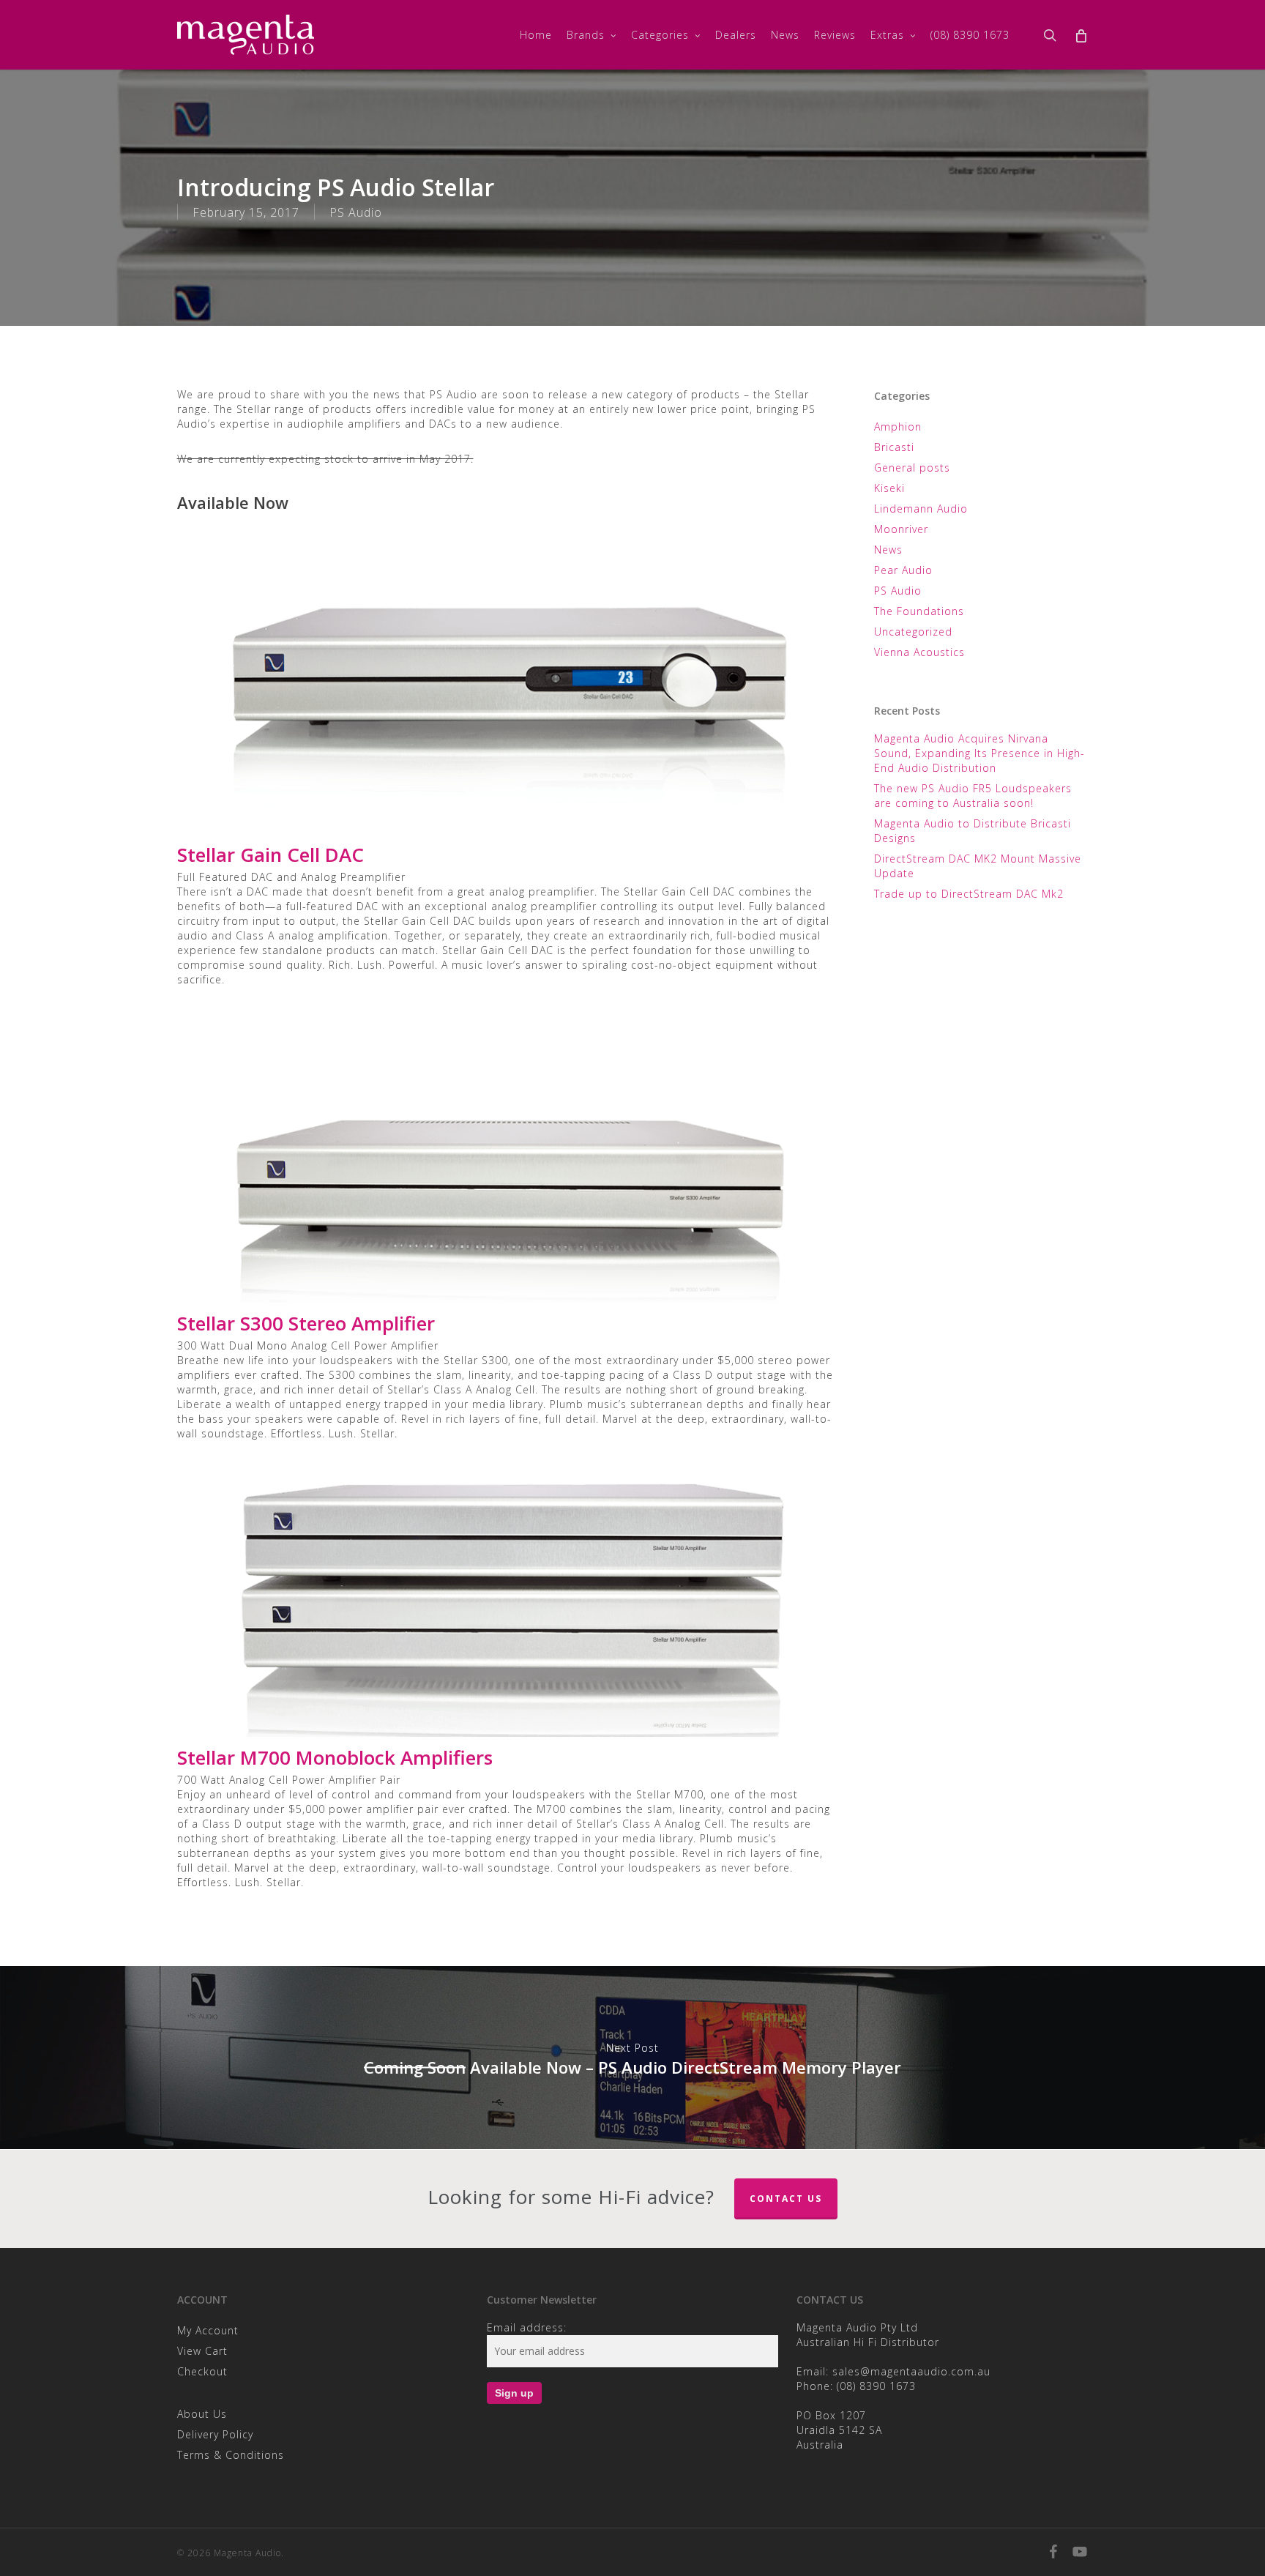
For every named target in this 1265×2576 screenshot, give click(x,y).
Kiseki (889, 488)
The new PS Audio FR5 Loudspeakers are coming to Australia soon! (973, 796)
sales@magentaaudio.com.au (911, 2371)
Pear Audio (903, 570)
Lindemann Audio (921, 509)
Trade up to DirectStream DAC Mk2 (969, 894)
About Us (202, 2414)
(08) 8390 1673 (876, 2386)
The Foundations (919, 611)
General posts (912, 468)
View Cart (202, 2351)
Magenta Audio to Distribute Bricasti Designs (973, 831)
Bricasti (894, 447)
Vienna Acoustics (919, 652)
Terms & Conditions (231, 2455)
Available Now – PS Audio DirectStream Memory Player (632, 2058)
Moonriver (901, 529)
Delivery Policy (215, 2434)
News (888, 550)
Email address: (527, 2327)
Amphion (898, 427)
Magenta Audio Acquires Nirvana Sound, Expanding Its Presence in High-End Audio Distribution (979, 753)
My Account (208, 2330)
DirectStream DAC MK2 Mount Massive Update (978, 866)
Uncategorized (913, 632)
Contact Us (786, 2199)
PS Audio (356, 212)
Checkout (202, 2371)
